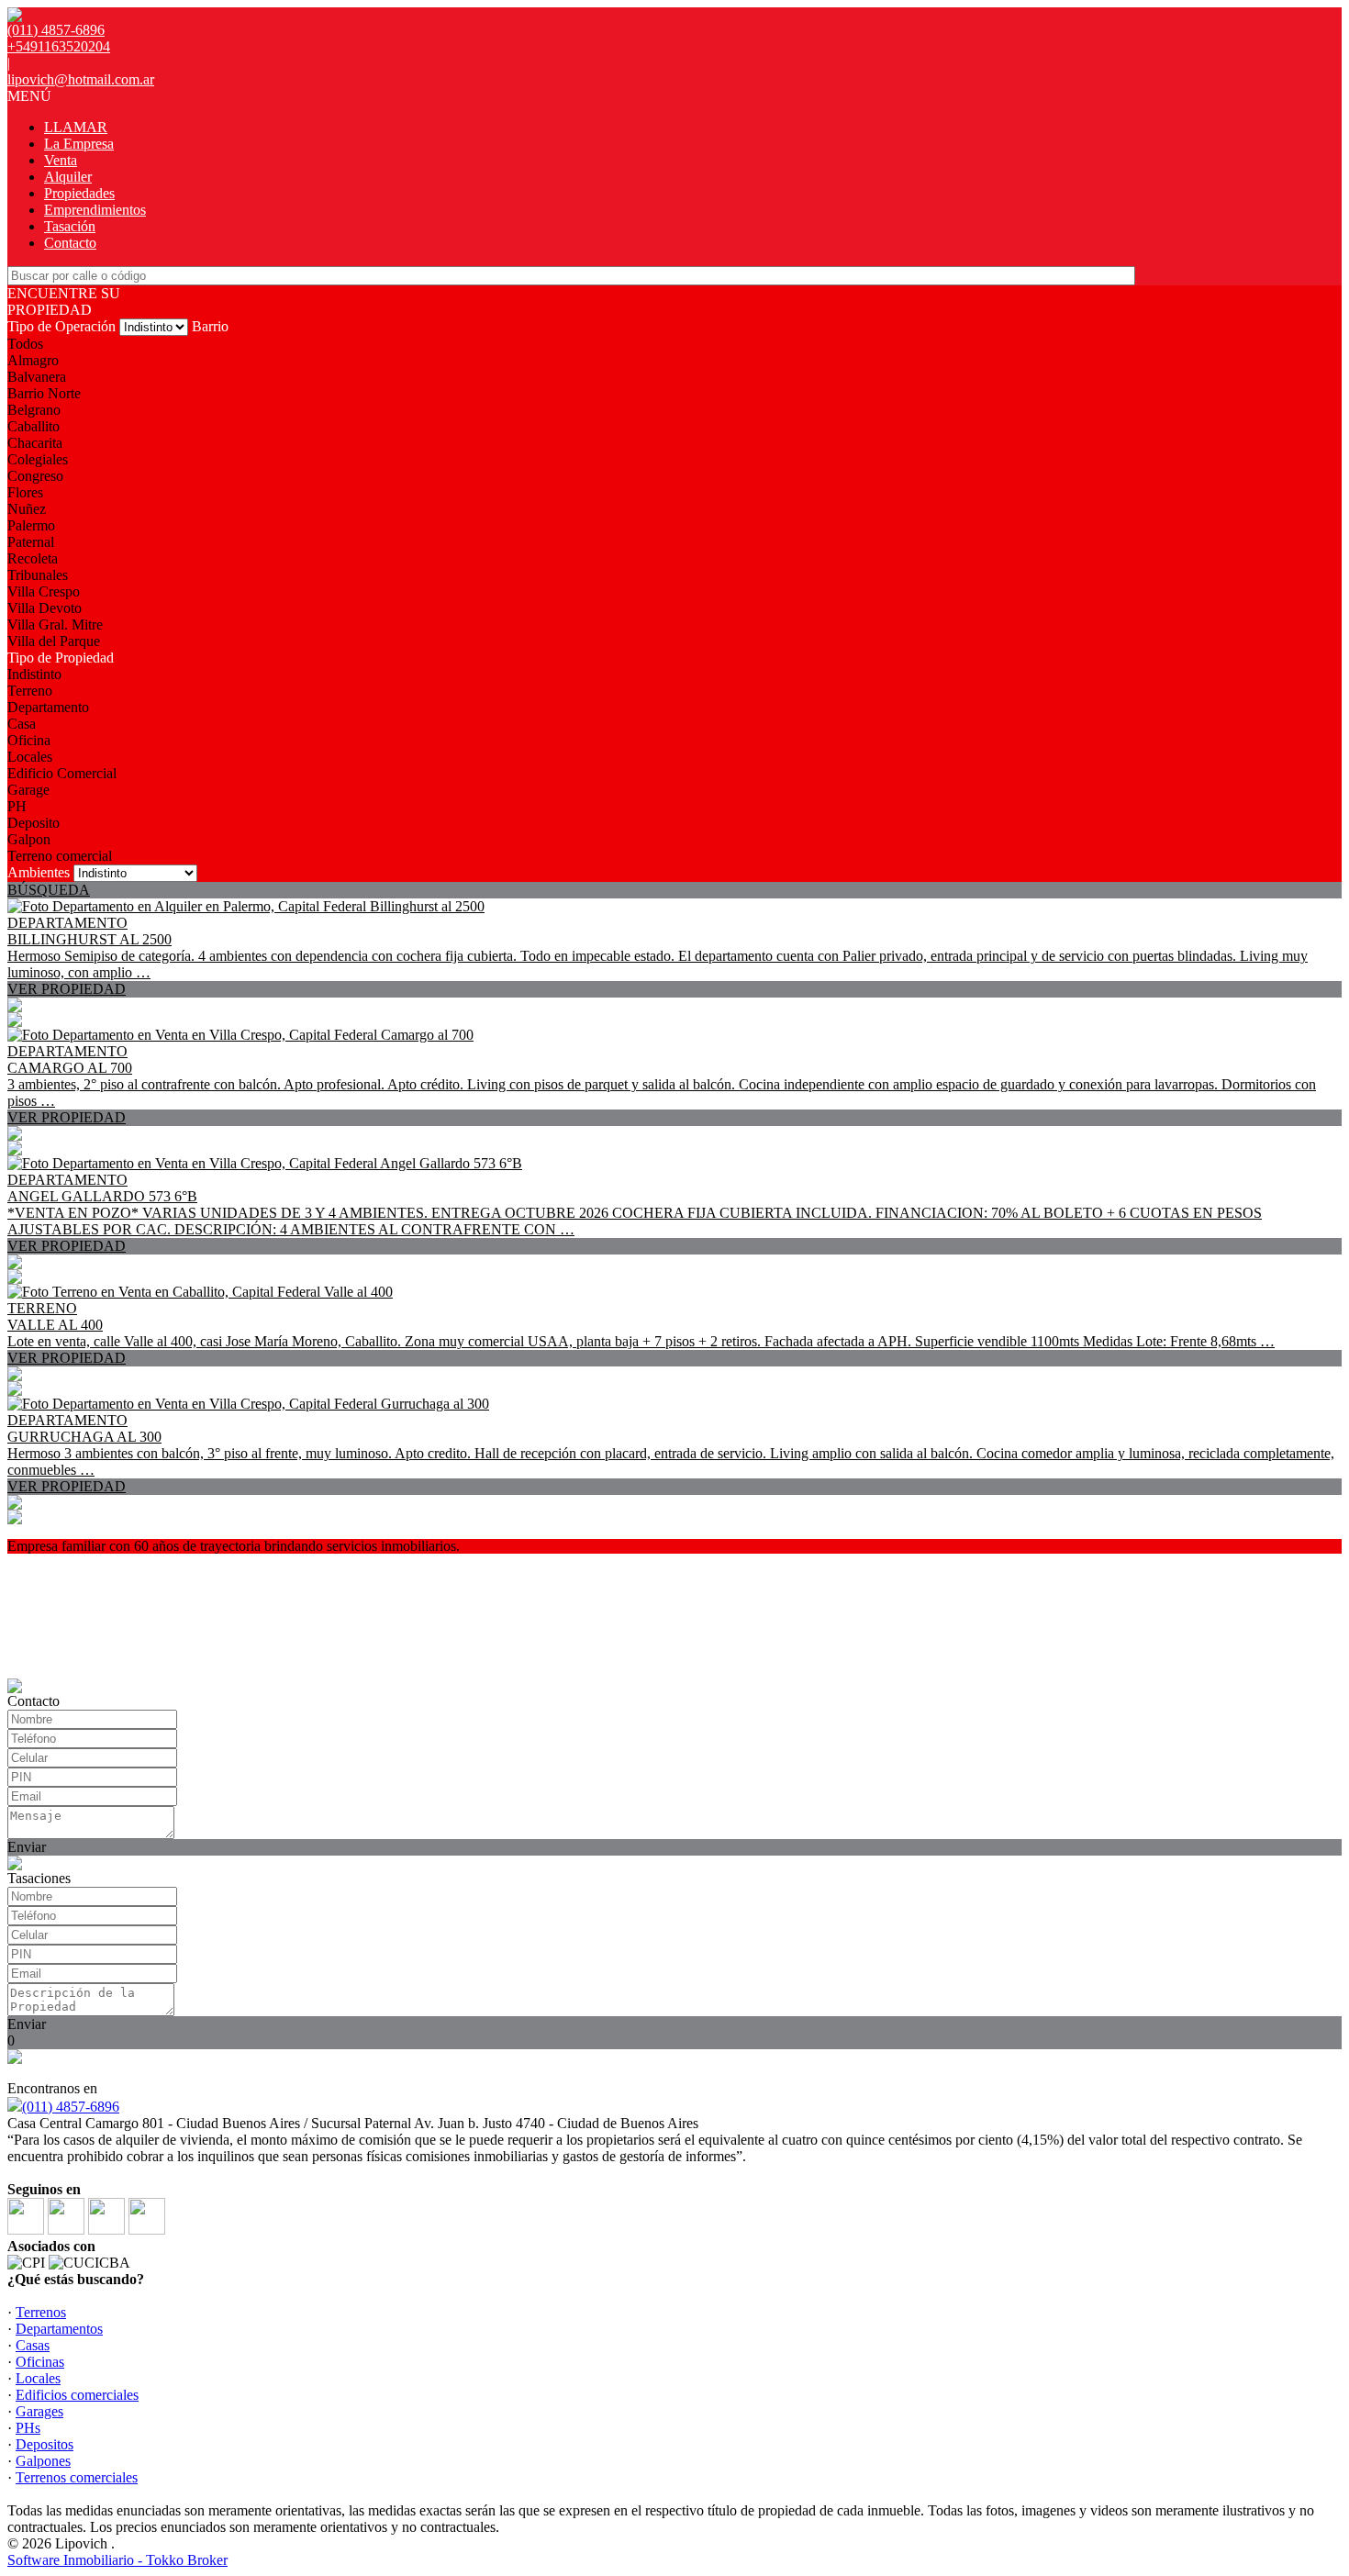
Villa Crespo (44, 591)
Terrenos (41, 2312)
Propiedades (79, 193)
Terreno (30, 691)
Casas (33, 2345)
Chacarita (35, 443)
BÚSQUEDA (49, 890)
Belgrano (34, 410)
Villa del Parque (54, 641)
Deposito (33, 823)
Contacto (70, 243)
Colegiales (38, 459)
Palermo (31, 525)
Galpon (29, 839)
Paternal (31, 542)
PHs (28, 2428)
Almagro (33, 360)
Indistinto (34, 674)
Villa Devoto (45, 608)
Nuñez (27, 509)
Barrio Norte (44, 393)
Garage (28, 790)
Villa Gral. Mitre (55, 624)
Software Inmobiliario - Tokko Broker (117, 2560)
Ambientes (39, 872)
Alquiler (68, 177)
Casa (22, 724)
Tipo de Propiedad (61, 658)
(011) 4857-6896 (71, 2107)
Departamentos (59, 2329)
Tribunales (38, 575)
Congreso (35, 476)
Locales (30, 757)
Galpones (43, 2461)
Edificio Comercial (62, 773)
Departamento (48, 707)
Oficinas (40, 2362)
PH (17, 806)
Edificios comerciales (77, 2395)
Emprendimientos (95, 210)
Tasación (70, 226)
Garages (39, 2411)
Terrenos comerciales (77, 2477)
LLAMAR (76, 127)
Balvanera (37, 377)
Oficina (29, 740)
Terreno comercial (60, 856)
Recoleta (33, 558)
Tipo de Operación (61, 326)
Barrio (210, 326)
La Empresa (79, 144)
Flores (25, 492)
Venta (61, 160)
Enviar (27, 1847)
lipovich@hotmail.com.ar (81, 79)
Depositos (45, 2444)
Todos (25, 344)
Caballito (33, 426)
